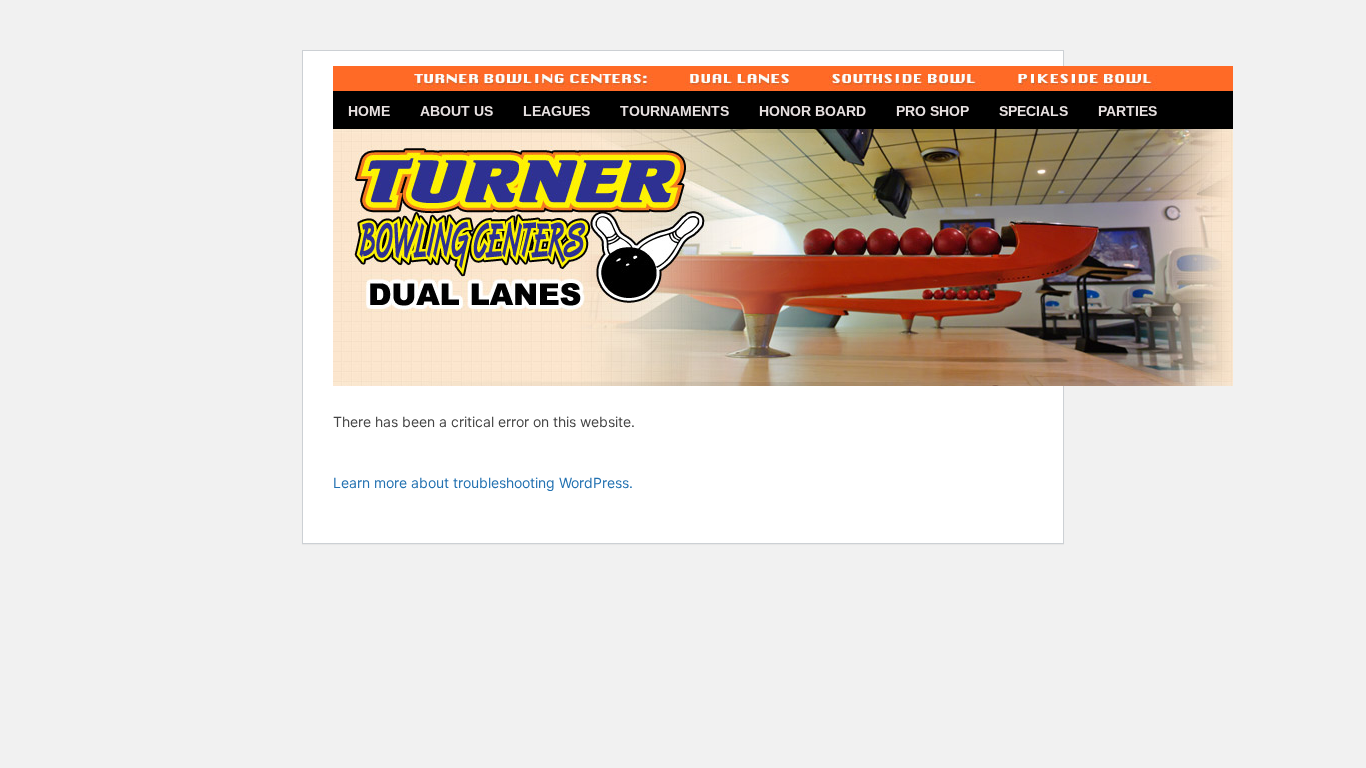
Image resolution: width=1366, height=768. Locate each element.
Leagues (556, 111)
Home (369, 111)
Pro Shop (932, 111)
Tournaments (674, 111)
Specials (1033, 111)
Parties (1127, 111)
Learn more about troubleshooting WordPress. (483, 482)
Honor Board (812, 111)
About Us (456, 111)
